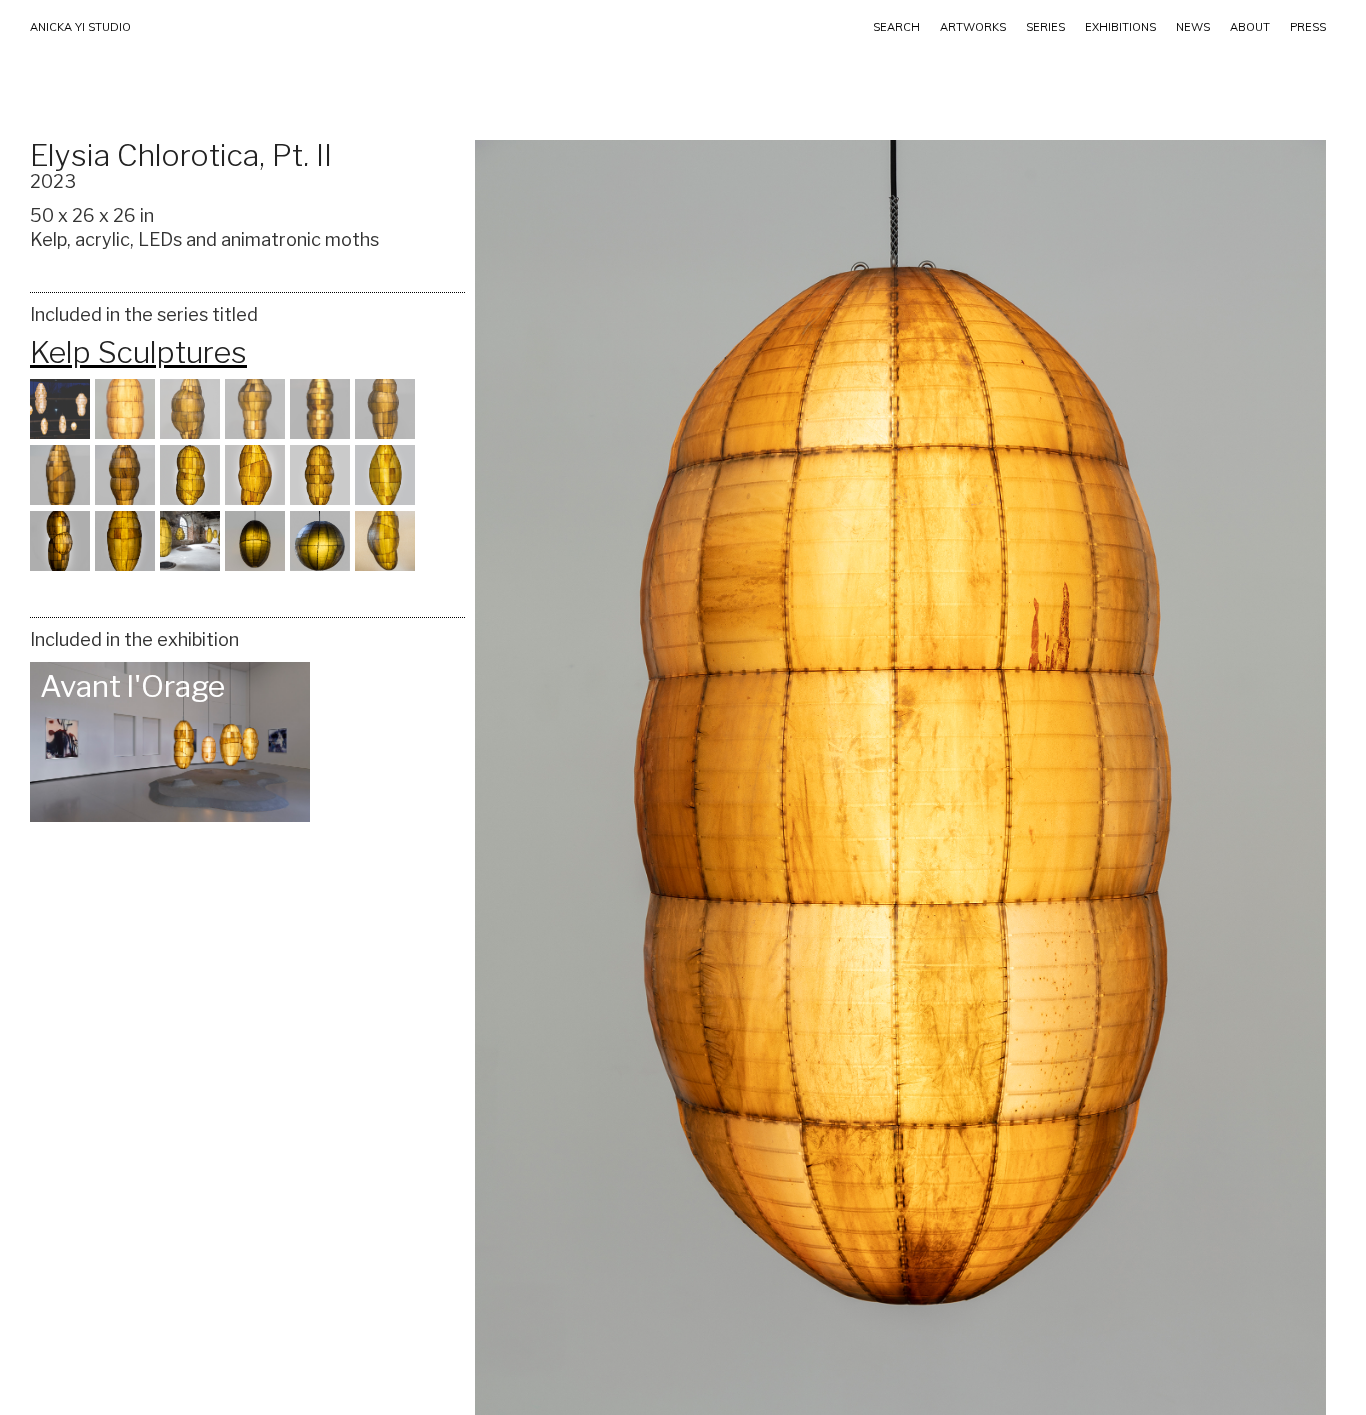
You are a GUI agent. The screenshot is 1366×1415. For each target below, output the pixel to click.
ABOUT (1250, 27)
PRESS (1308, 27)
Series (1045, 27)
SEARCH (896, 27)
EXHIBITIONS (1120, 27)
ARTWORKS (973, 27)
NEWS (1193, 27)
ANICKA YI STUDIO (80, 27)
